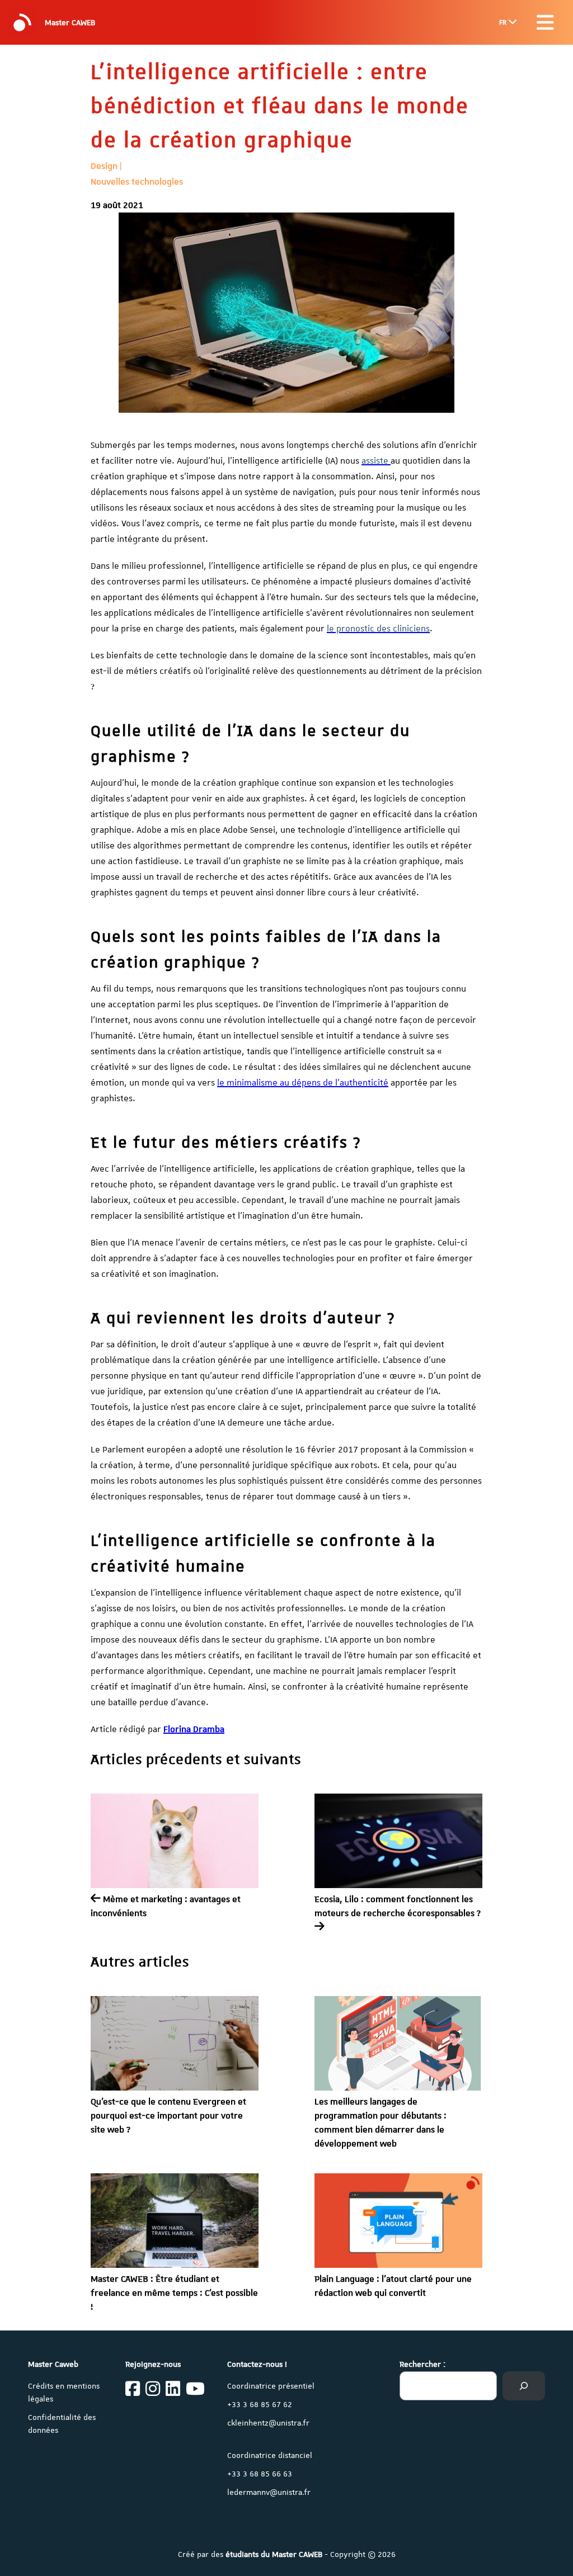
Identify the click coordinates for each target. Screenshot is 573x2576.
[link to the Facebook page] (133, 2390)
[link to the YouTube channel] (195, 2390)
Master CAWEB (70, 22)
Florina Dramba (194, 1729)
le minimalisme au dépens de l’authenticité (303, 1083)
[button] (545, 22)
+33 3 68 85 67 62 (260, 2404)
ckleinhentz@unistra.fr (268, 2423)
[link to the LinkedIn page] (173, 2390)
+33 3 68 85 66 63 (260, 2474)
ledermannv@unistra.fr (269, 2492)
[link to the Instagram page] (153, 2390)
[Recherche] (524, 2386)
